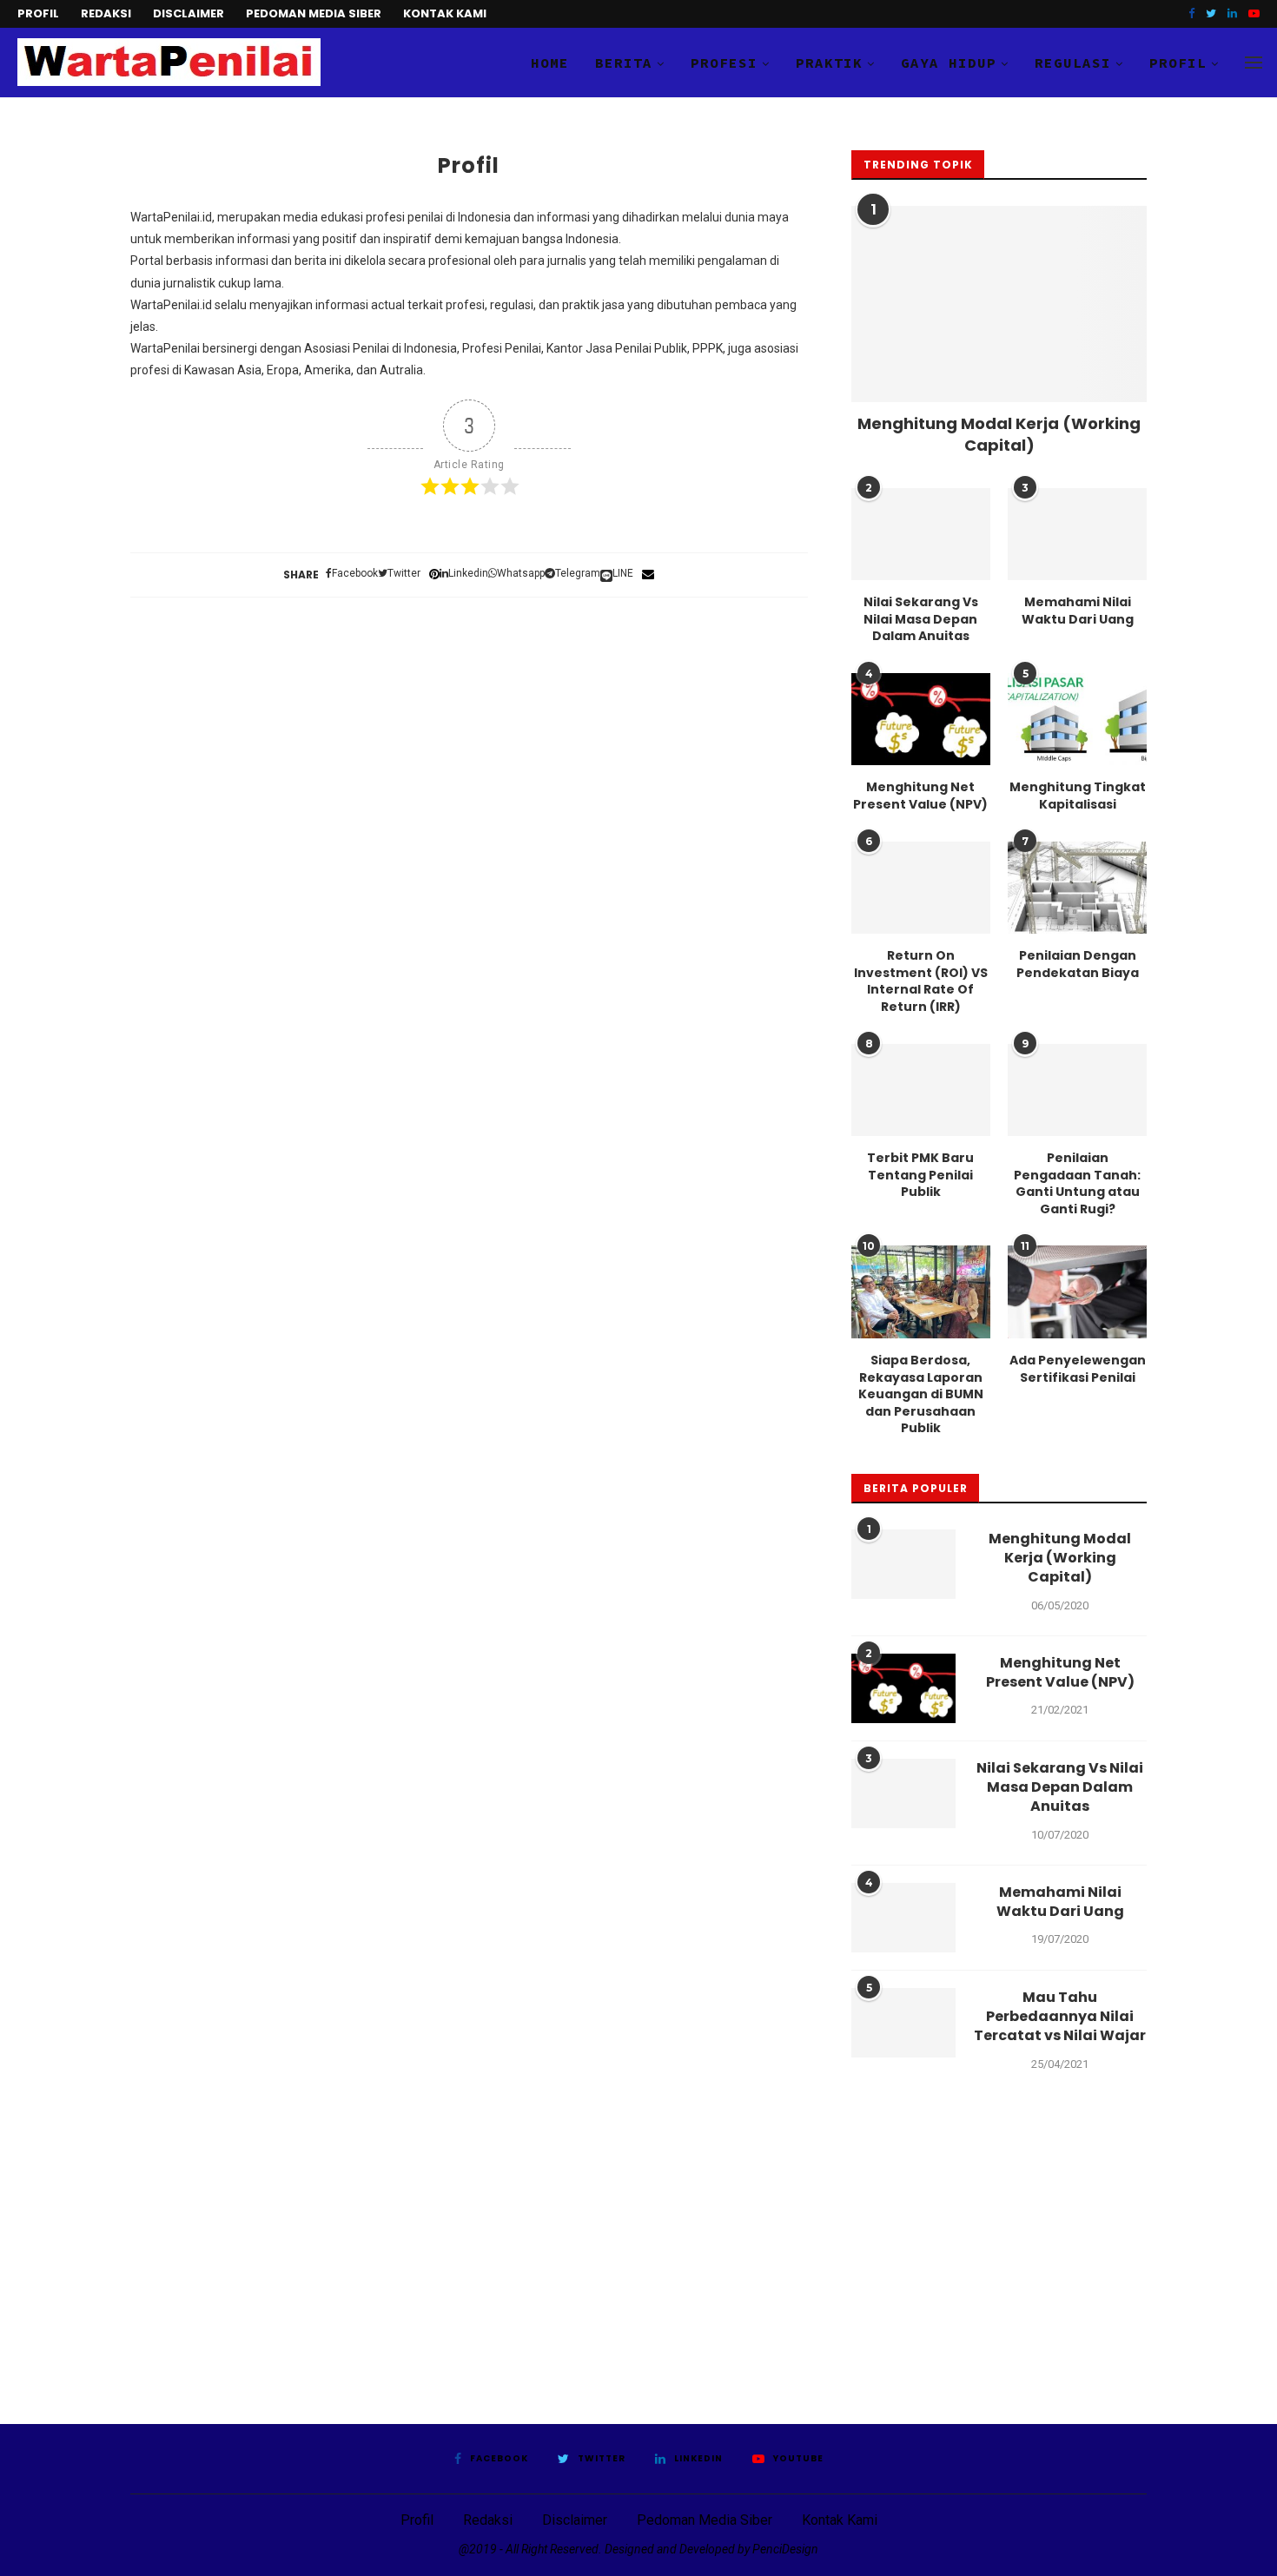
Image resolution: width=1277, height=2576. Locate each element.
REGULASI (1073, 63)
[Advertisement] (638, 2259)
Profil (38, 13)
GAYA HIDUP (949, 63)
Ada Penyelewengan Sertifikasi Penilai (1078, 1369)
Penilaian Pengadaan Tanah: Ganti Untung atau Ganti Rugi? (1077, 1184)
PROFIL (1178, 63)
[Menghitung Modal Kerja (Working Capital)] (999, 304)
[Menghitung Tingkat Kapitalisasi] (1077, 720)
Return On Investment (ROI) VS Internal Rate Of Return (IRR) (921, 981)
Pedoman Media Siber (314, 13)
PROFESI (724, 63)
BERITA (624, 63)
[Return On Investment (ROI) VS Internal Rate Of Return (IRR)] (921, 888)
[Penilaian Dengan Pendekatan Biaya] (1077, 888)
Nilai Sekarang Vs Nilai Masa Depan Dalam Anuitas (921, 619)
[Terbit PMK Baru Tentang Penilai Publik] (921, 1090)
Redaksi (106, 13)
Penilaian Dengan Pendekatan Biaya (1078, 964)
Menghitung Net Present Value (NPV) (920, 796)
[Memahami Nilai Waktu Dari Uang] (1077, 535)
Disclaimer (189, 13)
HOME (550, 63)
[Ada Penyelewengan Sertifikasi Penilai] (1077, 1292)
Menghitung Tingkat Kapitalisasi (1078, 796)
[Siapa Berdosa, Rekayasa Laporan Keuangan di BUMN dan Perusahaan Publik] (921, 1292)
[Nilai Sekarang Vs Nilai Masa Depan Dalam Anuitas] (921, 535)
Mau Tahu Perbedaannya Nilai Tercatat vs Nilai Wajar (1060, 2017)
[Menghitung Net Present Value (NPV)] (921, 720)
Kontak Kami (445, 13)
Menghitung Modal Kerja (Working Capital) (999, 434)
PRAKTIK (829, 63)
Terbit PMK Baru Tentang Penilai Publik (920, 1175)
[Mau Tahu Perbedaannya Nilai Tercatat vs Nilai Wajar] (903, 2023)
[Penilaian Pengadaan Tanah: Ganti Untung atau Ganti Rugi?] (1077, 1090)
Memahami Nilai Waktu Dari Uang (1078, 611)
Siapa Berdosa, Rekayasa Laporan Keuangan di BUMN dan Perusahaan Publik (921, 1394)
